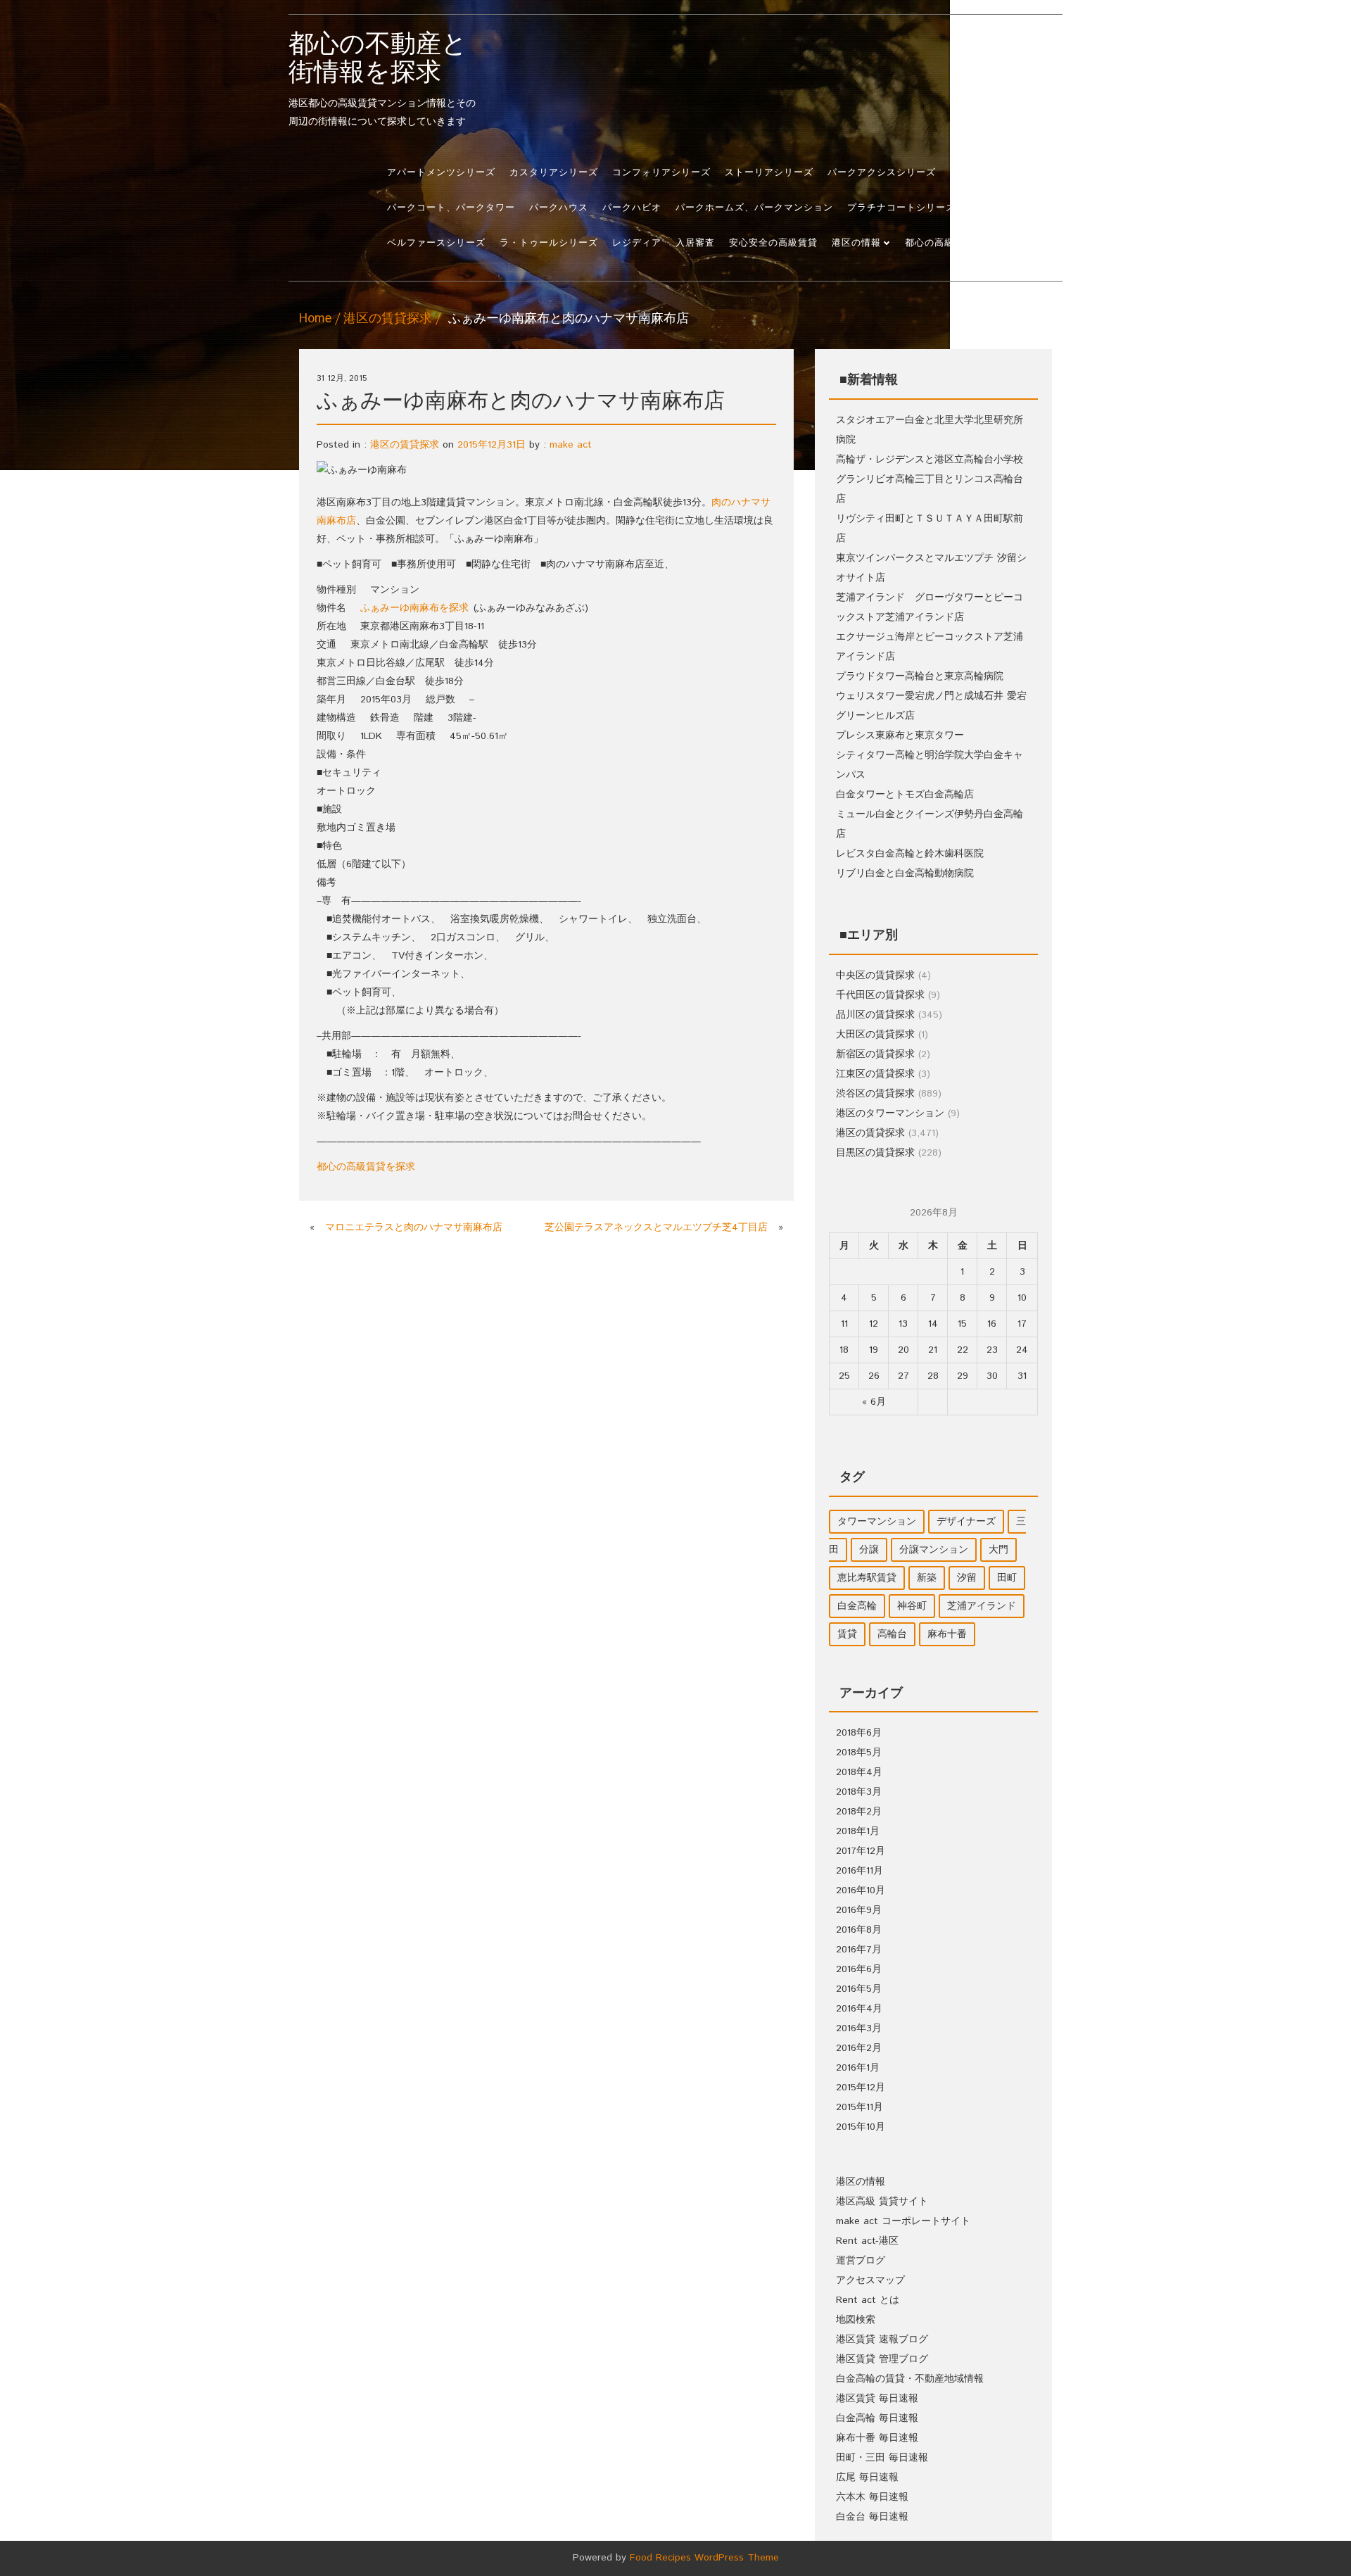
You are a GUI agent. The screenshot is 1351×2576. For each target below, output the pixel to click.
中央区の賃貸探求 (875, 976)
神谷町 (912, 1606)
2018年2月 (859, 1812)
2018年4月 (859, 1772)
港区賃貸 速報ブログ (882, 2340)
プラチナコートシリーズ (901, 208)
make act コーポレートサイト (903, 2221)
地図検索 (856, 2320)
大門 (998, 1550)
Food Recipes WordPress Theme (704, 2558)
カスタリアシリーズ (554, 173)
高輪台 (892, 1634)
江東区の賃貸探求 (875, 1074)
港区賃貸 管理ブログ (882, 2359)
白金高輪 (857, 1606)
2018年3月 (859, 1792)
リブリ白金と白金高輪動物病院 (905, 873)
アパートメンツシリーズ (441, 173)
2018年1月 (858, 1831)
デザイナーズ (966, 1522)
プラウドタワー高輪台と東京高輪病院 (920, 676)
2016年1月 (858, 2068)
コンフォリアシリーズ (661, 173)
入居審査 (695, 243)
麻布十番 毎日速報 (877, 2438)
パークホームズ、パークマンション (754, 208)
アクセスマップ (870, 2280)
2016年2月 (859, 2048)
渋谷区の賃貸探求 (875, 1094)
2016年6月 (859, 1969)
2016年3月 (859, 2028)
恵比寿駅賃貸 (867, 1578)
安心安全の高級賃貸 (773, 243)
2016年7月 (859, 1950)
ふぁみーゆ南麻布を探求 (414, 608)
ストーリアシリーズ (769, 173)
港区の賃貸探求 (388, 319)
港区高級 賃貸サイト (882, 2202)
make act (571, 445)
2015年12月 (861, 2088)
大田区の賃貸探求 (875, 1035)
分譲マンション (934, 1550)
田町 (1007, 1578)
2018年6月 (859, 1733)
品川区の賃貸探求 (875, 1015)
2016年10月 (861, 1890)
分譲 (869, 1550)
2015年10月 (861, 2127)
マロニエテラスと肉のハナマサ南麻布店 (414, 1227)
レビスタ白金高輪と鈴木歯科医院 (910, 854)
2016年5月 (859, 1989)
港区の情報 (856, 243)
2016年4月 (859, 2009)
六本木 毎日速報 (872, 2497)
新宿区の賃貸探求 (875, 1054)
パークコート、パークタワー (451, 208)
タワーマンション (877, 1522)
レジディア (637, 243)
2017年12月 (861, 1851)
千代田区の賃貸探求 (880, 995)
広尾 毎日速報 (867, 2477)
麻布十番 (947, 1634)
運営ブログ (861, 2261)
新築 (927, 1578)
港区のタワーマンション (890, 1113)
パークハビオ (632, 208)
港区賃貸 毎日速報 (877, 2399)
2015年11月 (860, 2107)
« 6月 (874, 1402)
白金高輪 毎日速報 (877, 2418)
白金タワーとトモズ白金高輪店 (905, 795)
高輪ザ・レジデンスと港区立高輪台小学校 (930, 460)
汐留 (967, 1578)
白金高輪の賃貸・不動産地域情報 (910, 2379)
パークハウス (559, 208)
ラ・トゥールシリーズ (549, 243)
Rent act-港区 (867, 2241)
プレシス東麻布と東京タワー (900, 735)
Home (315, 319)
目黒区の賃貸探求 (875, 1153)
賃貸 (847, 1634)
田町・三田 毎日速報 (882, 2458)
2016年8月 (859, 1930)
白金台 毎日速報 (872, 2517)
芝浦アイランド (982, 1606)
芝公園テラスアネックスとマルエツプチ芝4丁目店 (656, 1227)
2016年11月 (860, 1871)
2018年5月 (859, 1753)
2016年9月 (859, 1910)
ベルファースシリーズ (436, 243)
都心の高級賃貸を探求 (954, 243)
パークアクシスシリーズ (882, 173)
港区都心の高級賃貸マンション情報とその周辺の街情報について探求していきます (382, 80)
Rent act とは (868, 2300)
